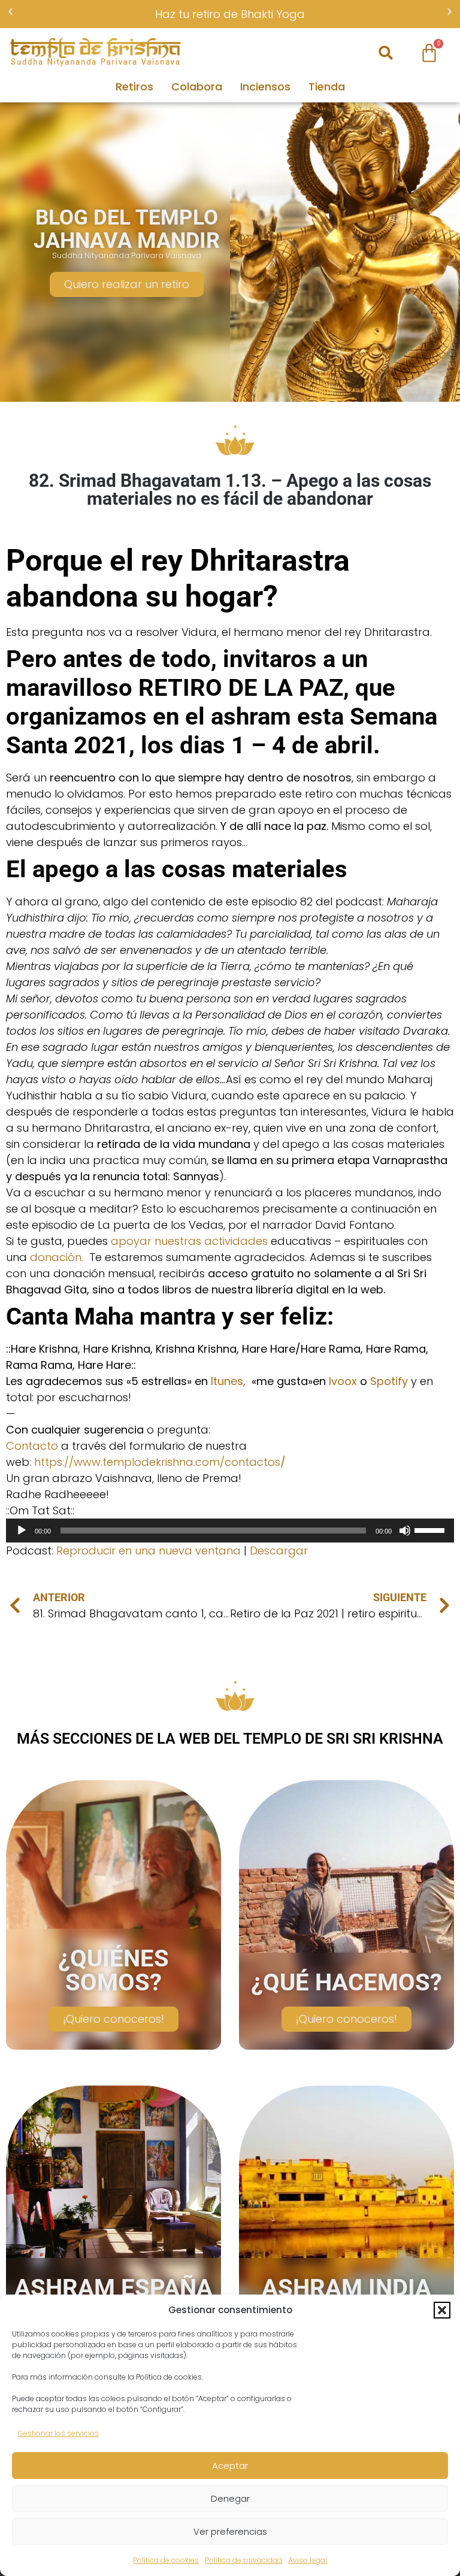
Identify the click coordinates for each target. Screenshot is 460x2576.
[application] (230, 1531)
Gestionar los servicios (58, 2433)
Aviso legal (308, 2560)
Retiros (134, 87)
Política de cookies (166, 2560)
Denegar (230, 2498)
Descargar (279, 1551)
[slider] (431, 1529)
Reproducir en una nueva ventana (149, 1551)
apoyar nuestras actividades (189, 1241)
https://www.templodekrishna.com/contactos (160, 1462)
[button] (442, 2310)
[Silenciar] (405, 1531)
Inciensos (265, 87)
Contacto (32, 1446)
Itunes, (228, 1381)
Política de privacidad (243, 2560)
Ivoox (343, 1381)
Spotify (389, 1381)
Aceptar (230, 2466)
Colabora (197, 87)
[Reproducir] (22, 1531)
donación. (60, 1257)
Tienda (327, 87)
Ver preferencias (230, 2531)
